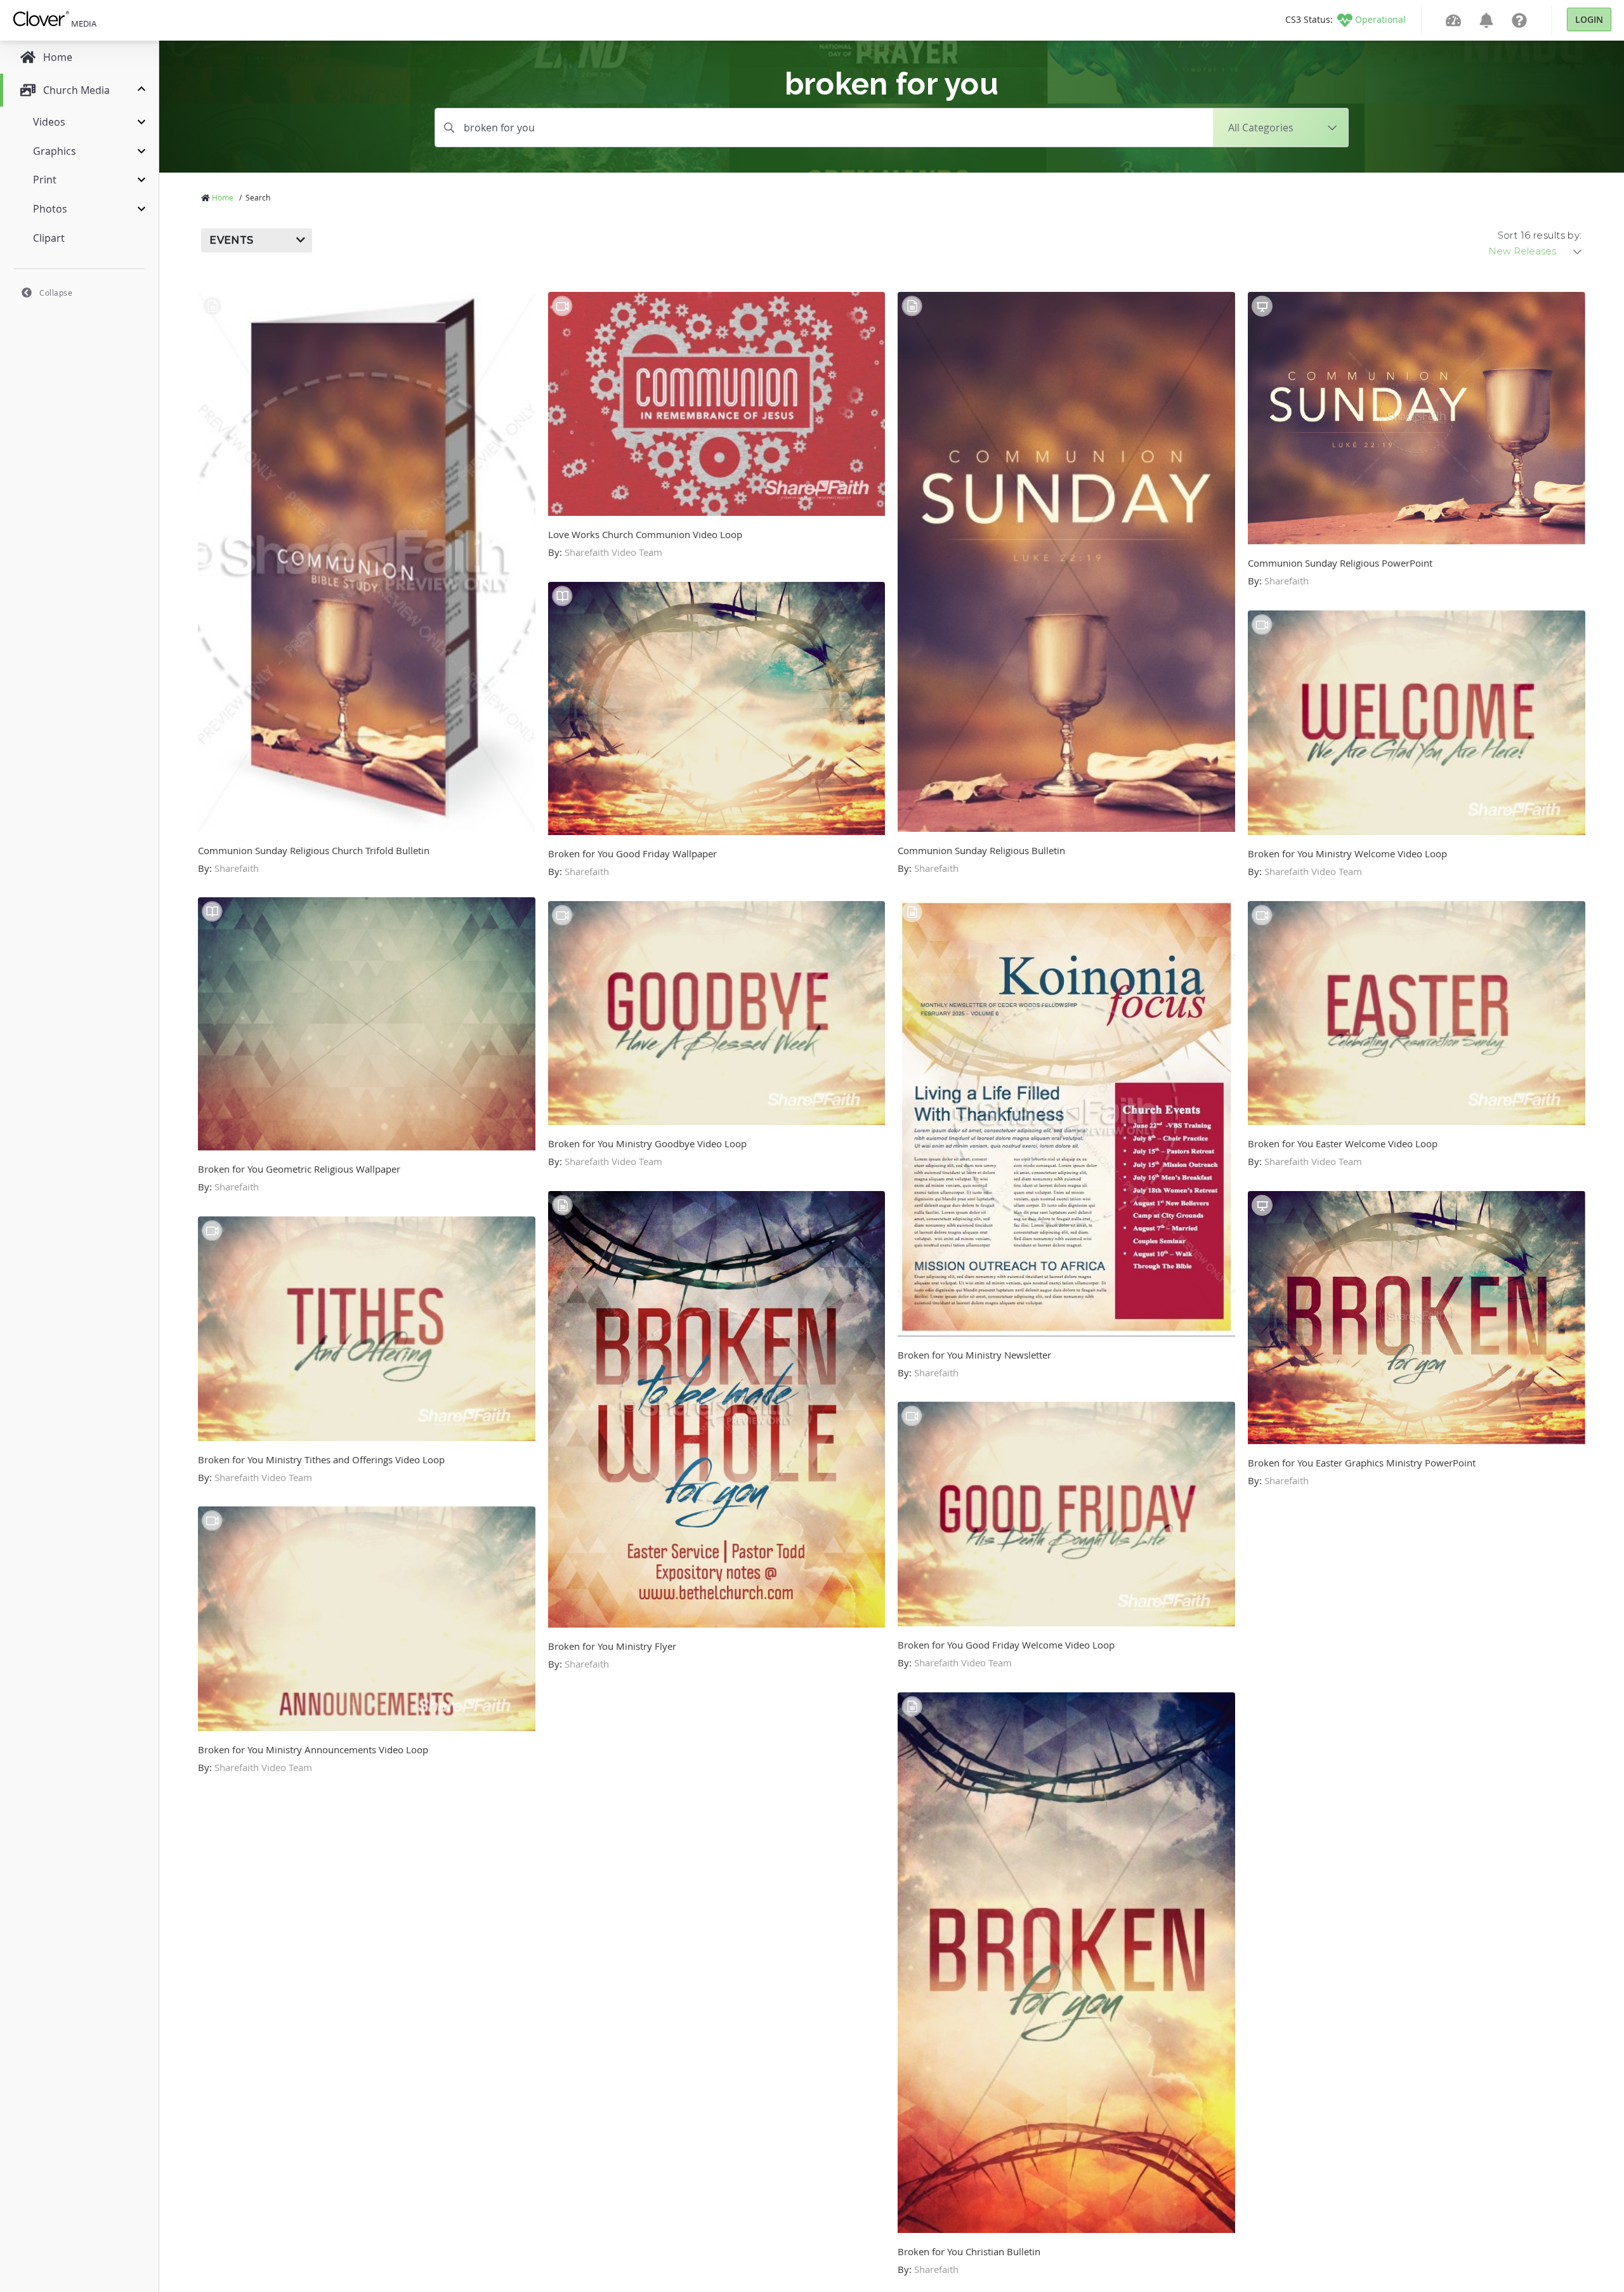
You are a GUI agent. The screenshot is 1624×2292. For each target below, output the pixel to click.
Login (1589, 19)
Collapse (56, 293)
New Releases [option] (1522, 251)
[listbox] (1536, 251)
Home (223, 197)
